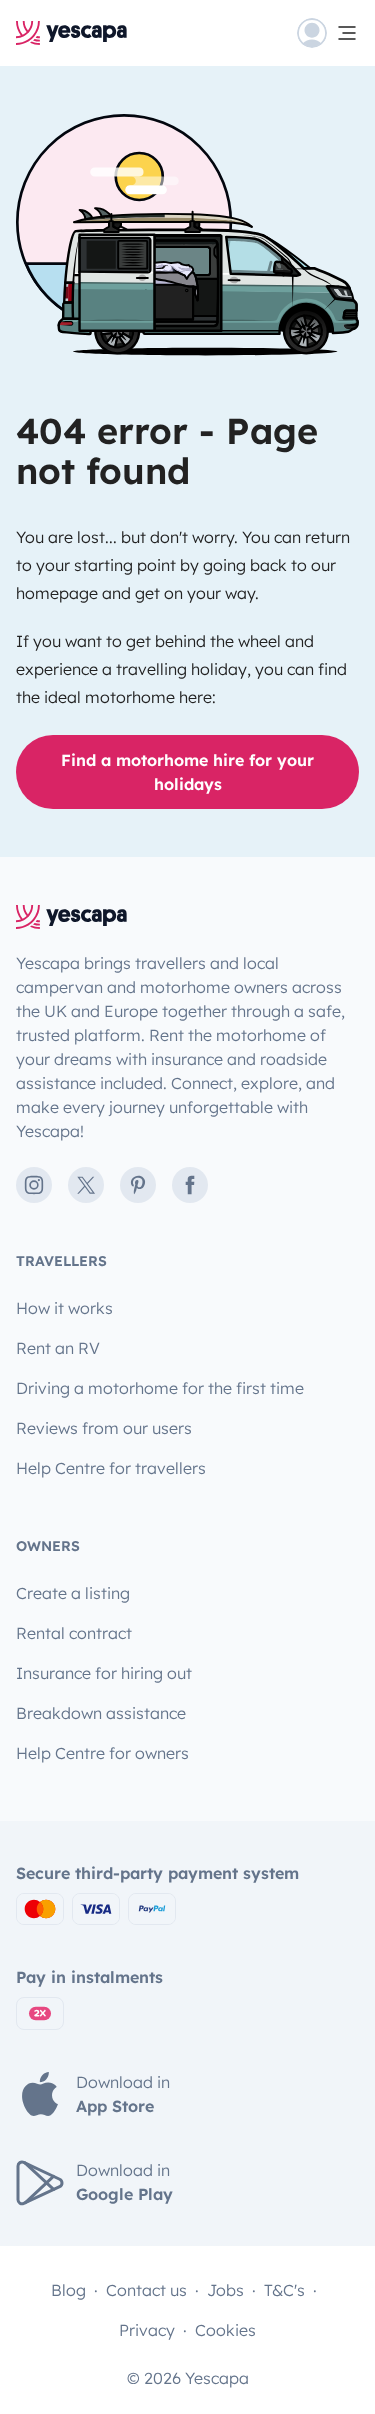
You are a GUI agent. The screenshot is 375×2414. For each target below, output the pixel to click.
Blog (68, 2290)
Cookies (225, 2330)
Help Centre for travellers (111, 1468)
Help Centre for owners (102, 1753)
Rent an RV (58, 1348)
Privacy (147, 2330)
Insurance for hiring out (104, 1673)
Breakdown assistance (101, 1713)
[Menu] (328, 33)
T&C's (284, 2290)
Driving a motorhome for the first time (160, 1388)
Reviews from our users (104, 1428)
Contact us (146, 2290)
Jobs (225, 2290)
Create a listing (73, 1593)
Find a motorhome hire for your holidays (187, 772)
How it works (64, 1308)
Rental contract (74, 1633)
